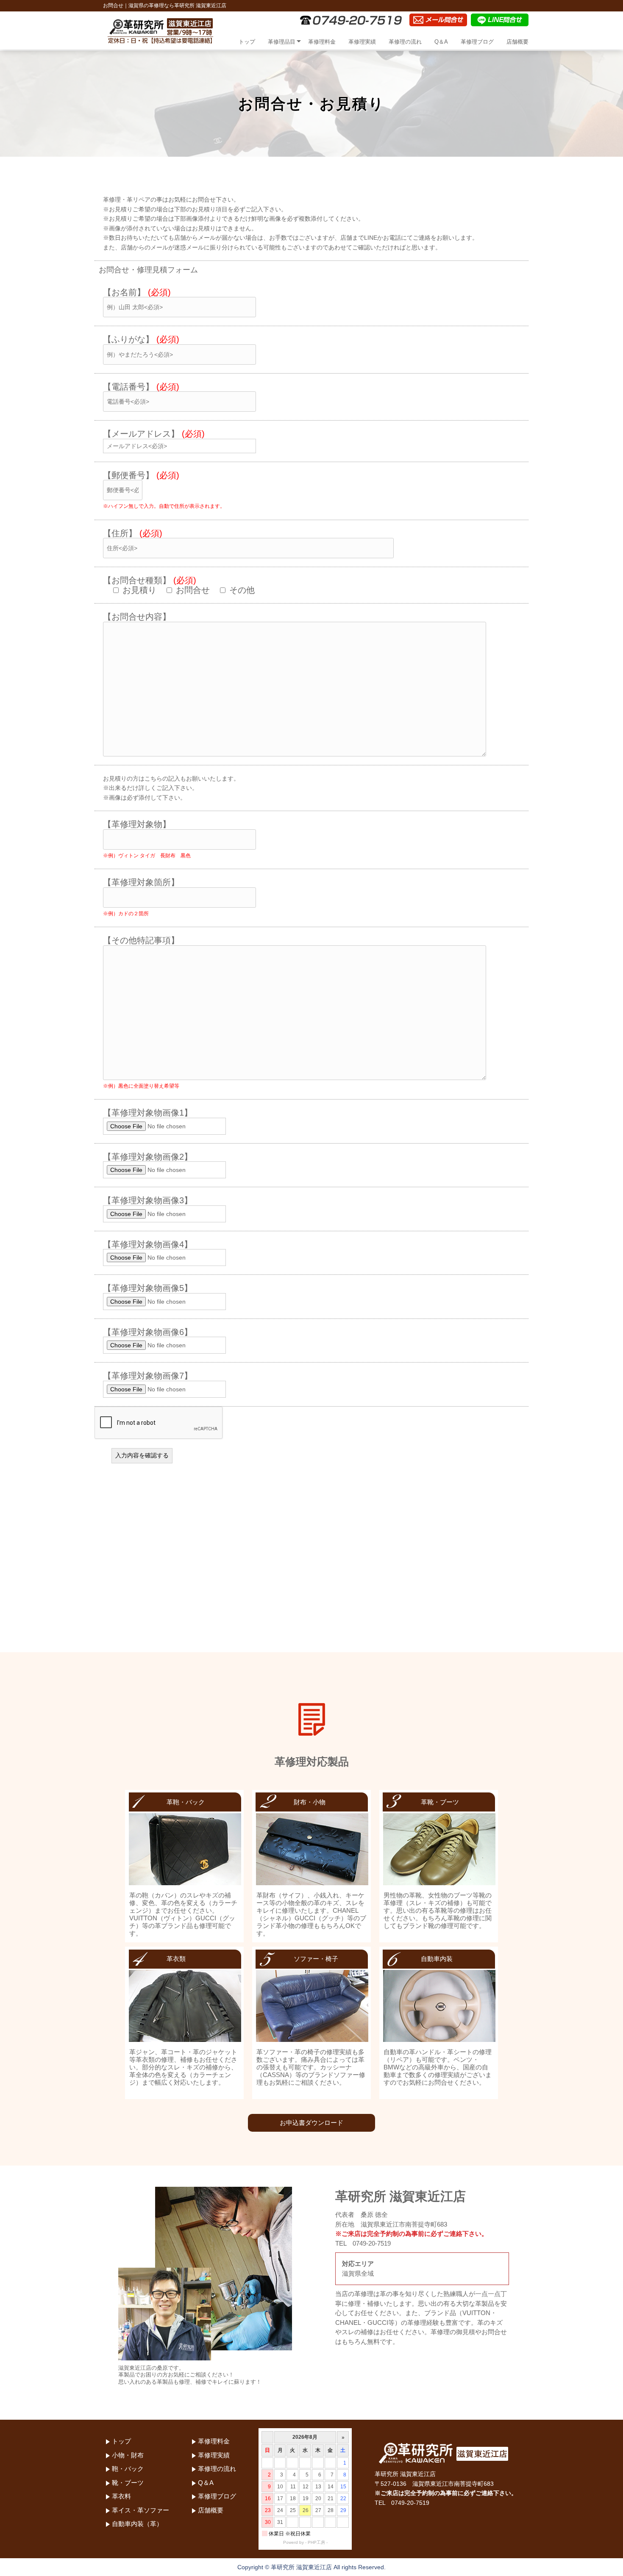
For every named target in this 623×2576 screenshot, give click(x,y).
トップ (247, 42)
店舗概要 (517, 42)
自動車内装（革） (137, 2524)
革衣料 (121, 2496)
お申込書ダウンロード (311, 2123)
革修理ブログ (477, 42)
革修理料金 (322, 42)
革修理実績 (362, 42)
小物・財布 (128, 2455)
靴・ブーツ (128, 2483)
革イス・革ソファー (140, 2510)
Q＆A (441, 42)
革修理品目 (282, 42)
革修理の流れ (405, 42)
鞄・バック (128, 2469)
